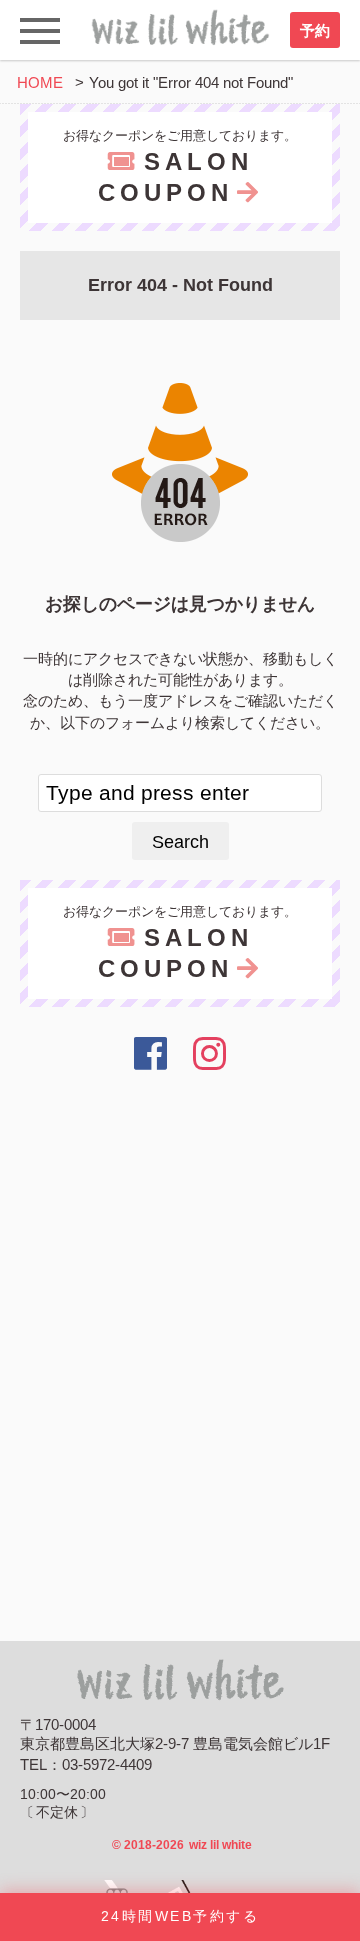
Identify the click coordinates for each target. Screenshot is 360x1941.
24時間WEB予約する (180, 1916)
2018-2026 (182, 1845)
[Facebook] (150, 1054)
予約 (315, 31)
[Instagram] (210, 1054)
